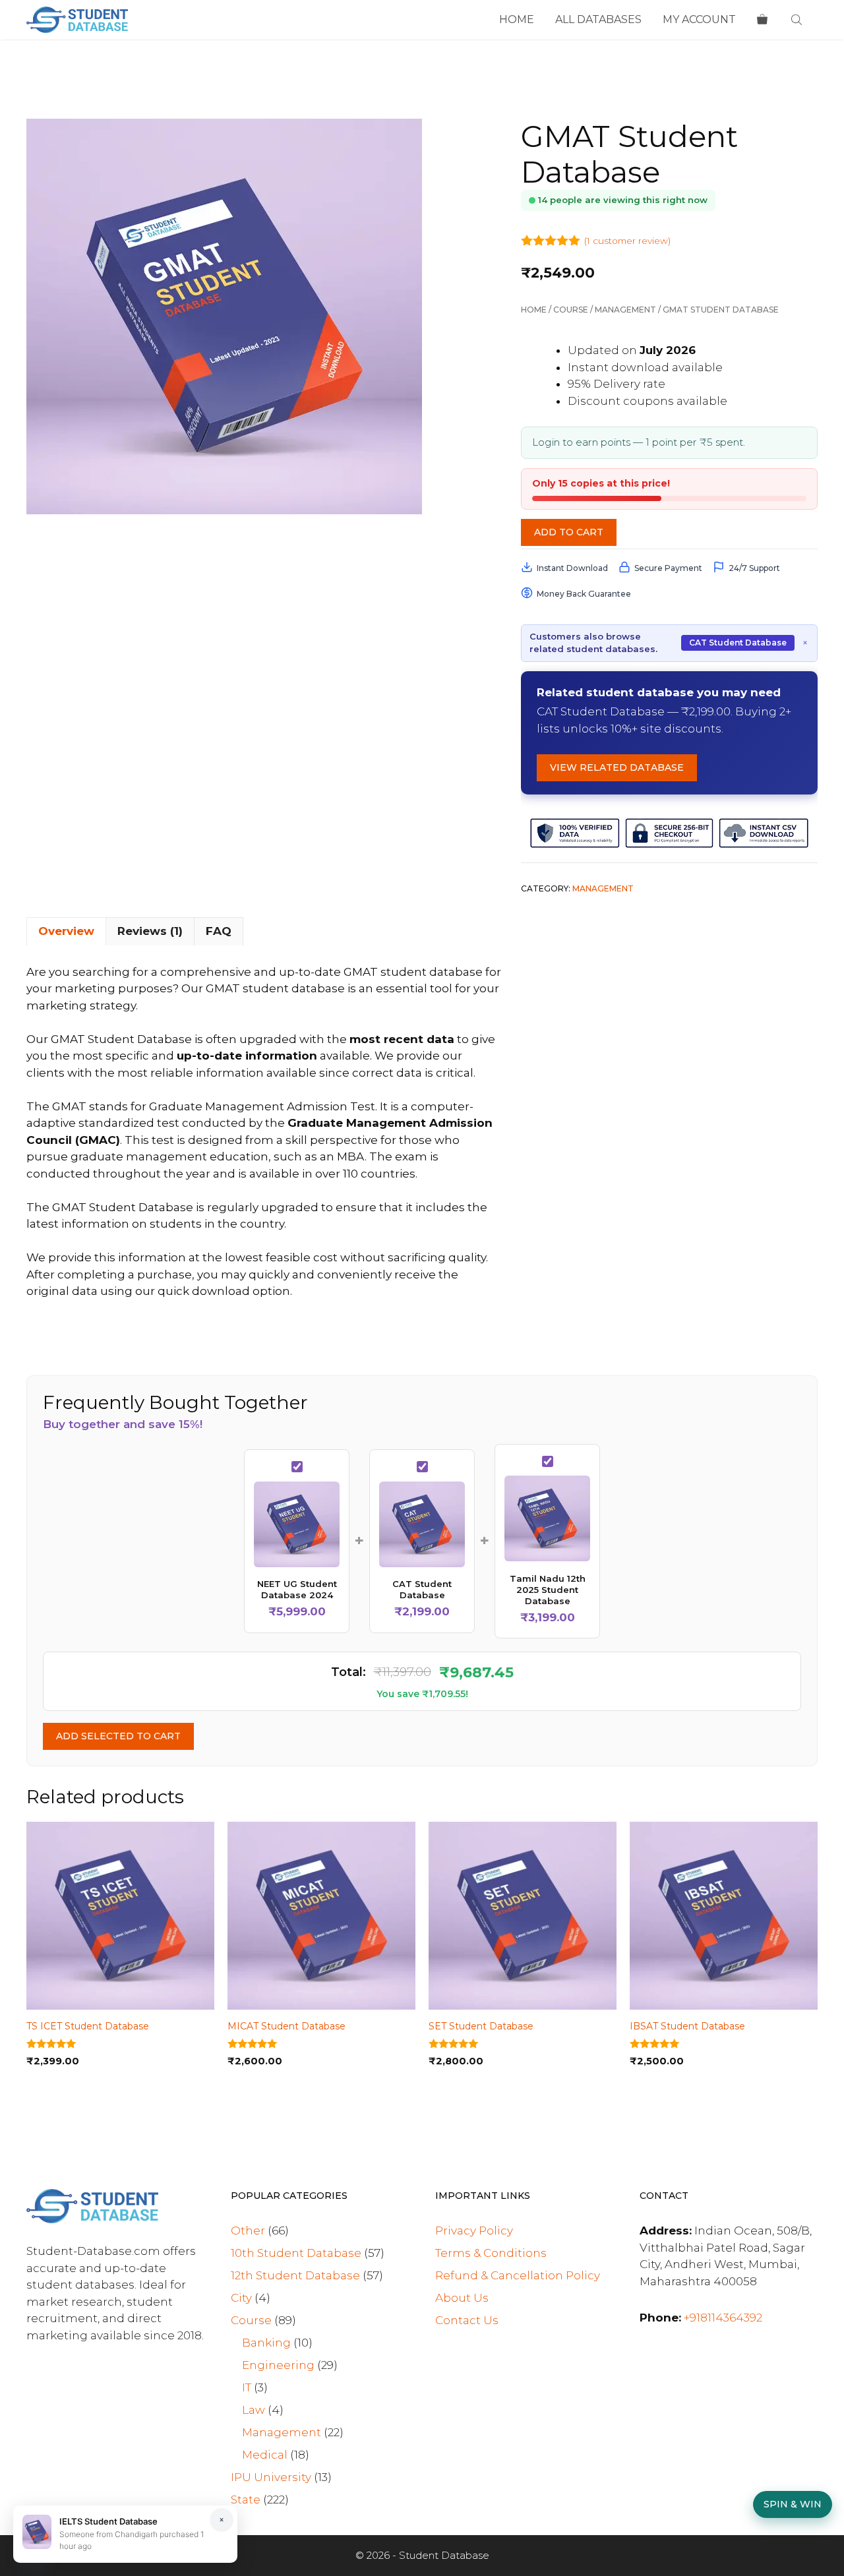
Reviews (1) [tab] (150, 931)
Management (625, 310)
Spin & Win (793, 2504)
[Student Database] (77, 20)
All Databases (598, 19)
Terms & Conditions (491, 2253)
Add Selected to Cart (118, 1736)
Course (571, 310)
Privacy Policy (474, 2231)
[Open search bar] (798, 20)
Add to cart (569, 532)
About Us (462, 2298)
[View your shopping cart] (762, 20)
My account (699, 19)
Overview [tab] (66, 931)
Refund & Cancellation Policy (518, 2275)
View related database (617, 767)
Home (517, 19)
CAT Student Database (738, 643)
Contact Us (467, 2320)
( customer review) (627, 241)
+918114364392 (723, 2318)
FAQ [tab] (219, 931)
